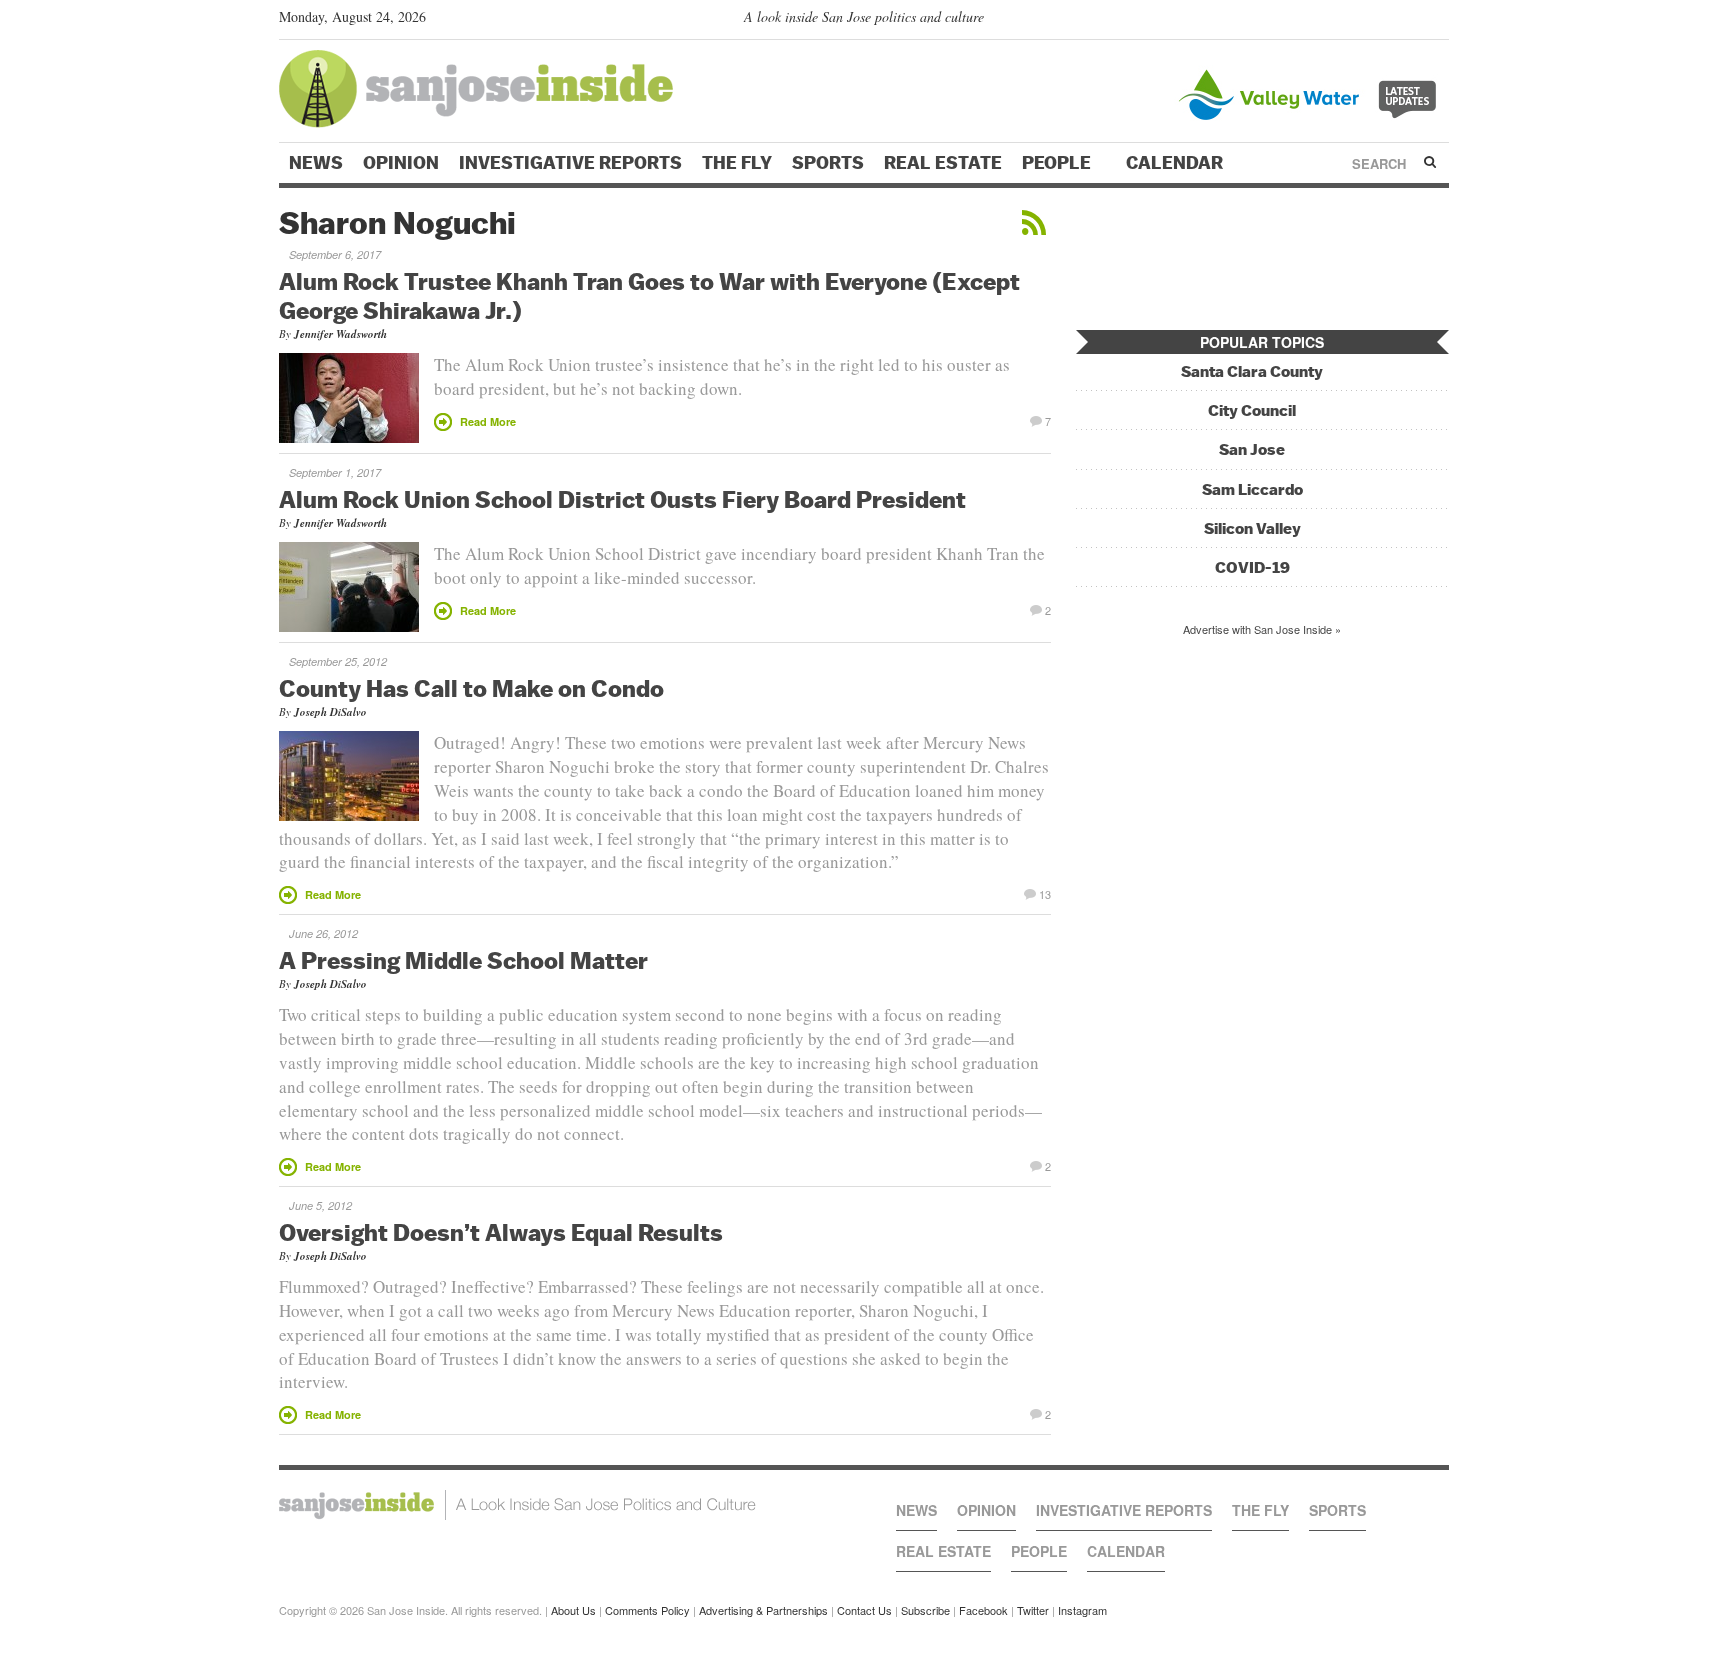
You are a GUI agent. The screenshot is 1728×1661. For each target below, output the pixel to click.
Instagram (1082, 1610)
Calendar (1176, 163)
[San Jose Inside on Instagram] (1438, 21)
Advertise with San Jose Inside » (1262, 629)
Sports (828, 163)
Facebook (983, 1610)
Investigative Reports (570, 163)
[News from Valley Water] (1311, 92)
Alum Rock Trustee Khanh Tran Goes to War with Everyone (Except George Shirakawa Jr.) (649, 295)
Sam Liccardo (1252, 489)
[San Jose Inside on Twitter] (1381, 21)
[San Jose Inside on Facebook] (1409, 21)
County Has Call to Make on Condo (471, 688)
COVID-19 (1252, 567)
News (316, 163)
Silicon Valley (1252, 528)
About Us (573, 1610)
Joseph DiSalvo (330, 712)
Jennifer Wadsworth (340, 334)
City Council (1252, 410)
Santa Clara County (1252, 371)
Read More (488, 421)
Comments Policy (647, 1610)
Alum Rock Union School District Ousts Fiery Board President (622, 499)
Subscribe (925, 1610)
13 (1045, 893)
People (1058, 163)
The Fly (737, 163)
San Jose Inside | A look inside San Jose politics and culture (517, 1505)
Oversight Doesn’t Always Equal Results (501, 1232)
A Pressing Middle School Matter (463, 960)
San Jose (1252, 449)
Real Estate (943, 163)
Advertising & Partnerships (763, 1610)
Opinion (401, 163)
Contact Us (864, 1610)
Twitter (1033, 1610)
